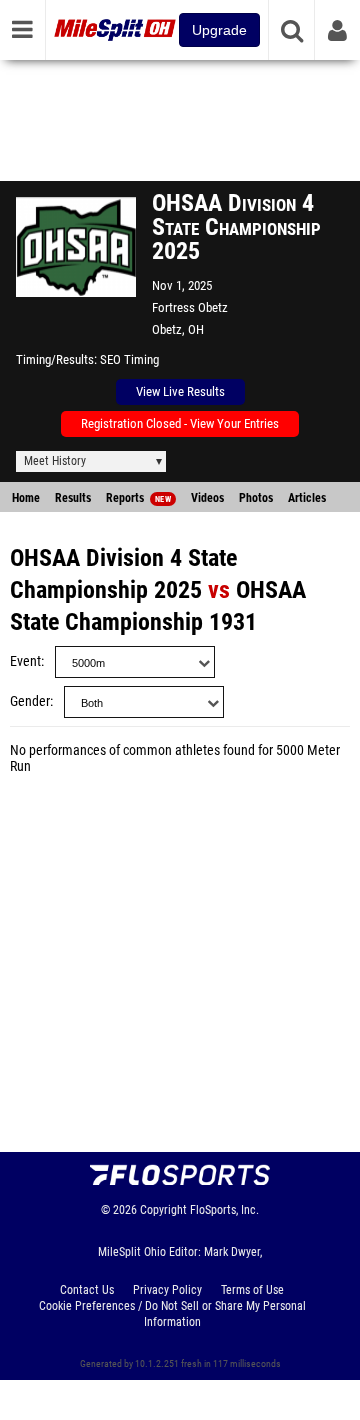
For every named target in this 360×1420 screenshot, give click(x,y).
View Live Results (180, 391)
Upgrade (219, 30)
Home (26, 498)
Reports (138, 498)
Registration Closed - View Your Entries (180, 423)
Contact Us (87, 1290)
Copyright (163, 1210)
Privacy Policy (167, 1290)
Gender (30, 701)
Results (73, 498)
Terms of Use (252, 1290)
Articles (307, 498)
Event (25, 661)
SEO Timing (129, 359)
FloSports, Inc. (224, 1210)
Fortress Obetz (190, 307)
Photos (256, 498)
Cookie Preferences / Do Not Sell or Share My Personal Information (172, 1314)
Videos (207, 498)
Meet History (55, 461)
